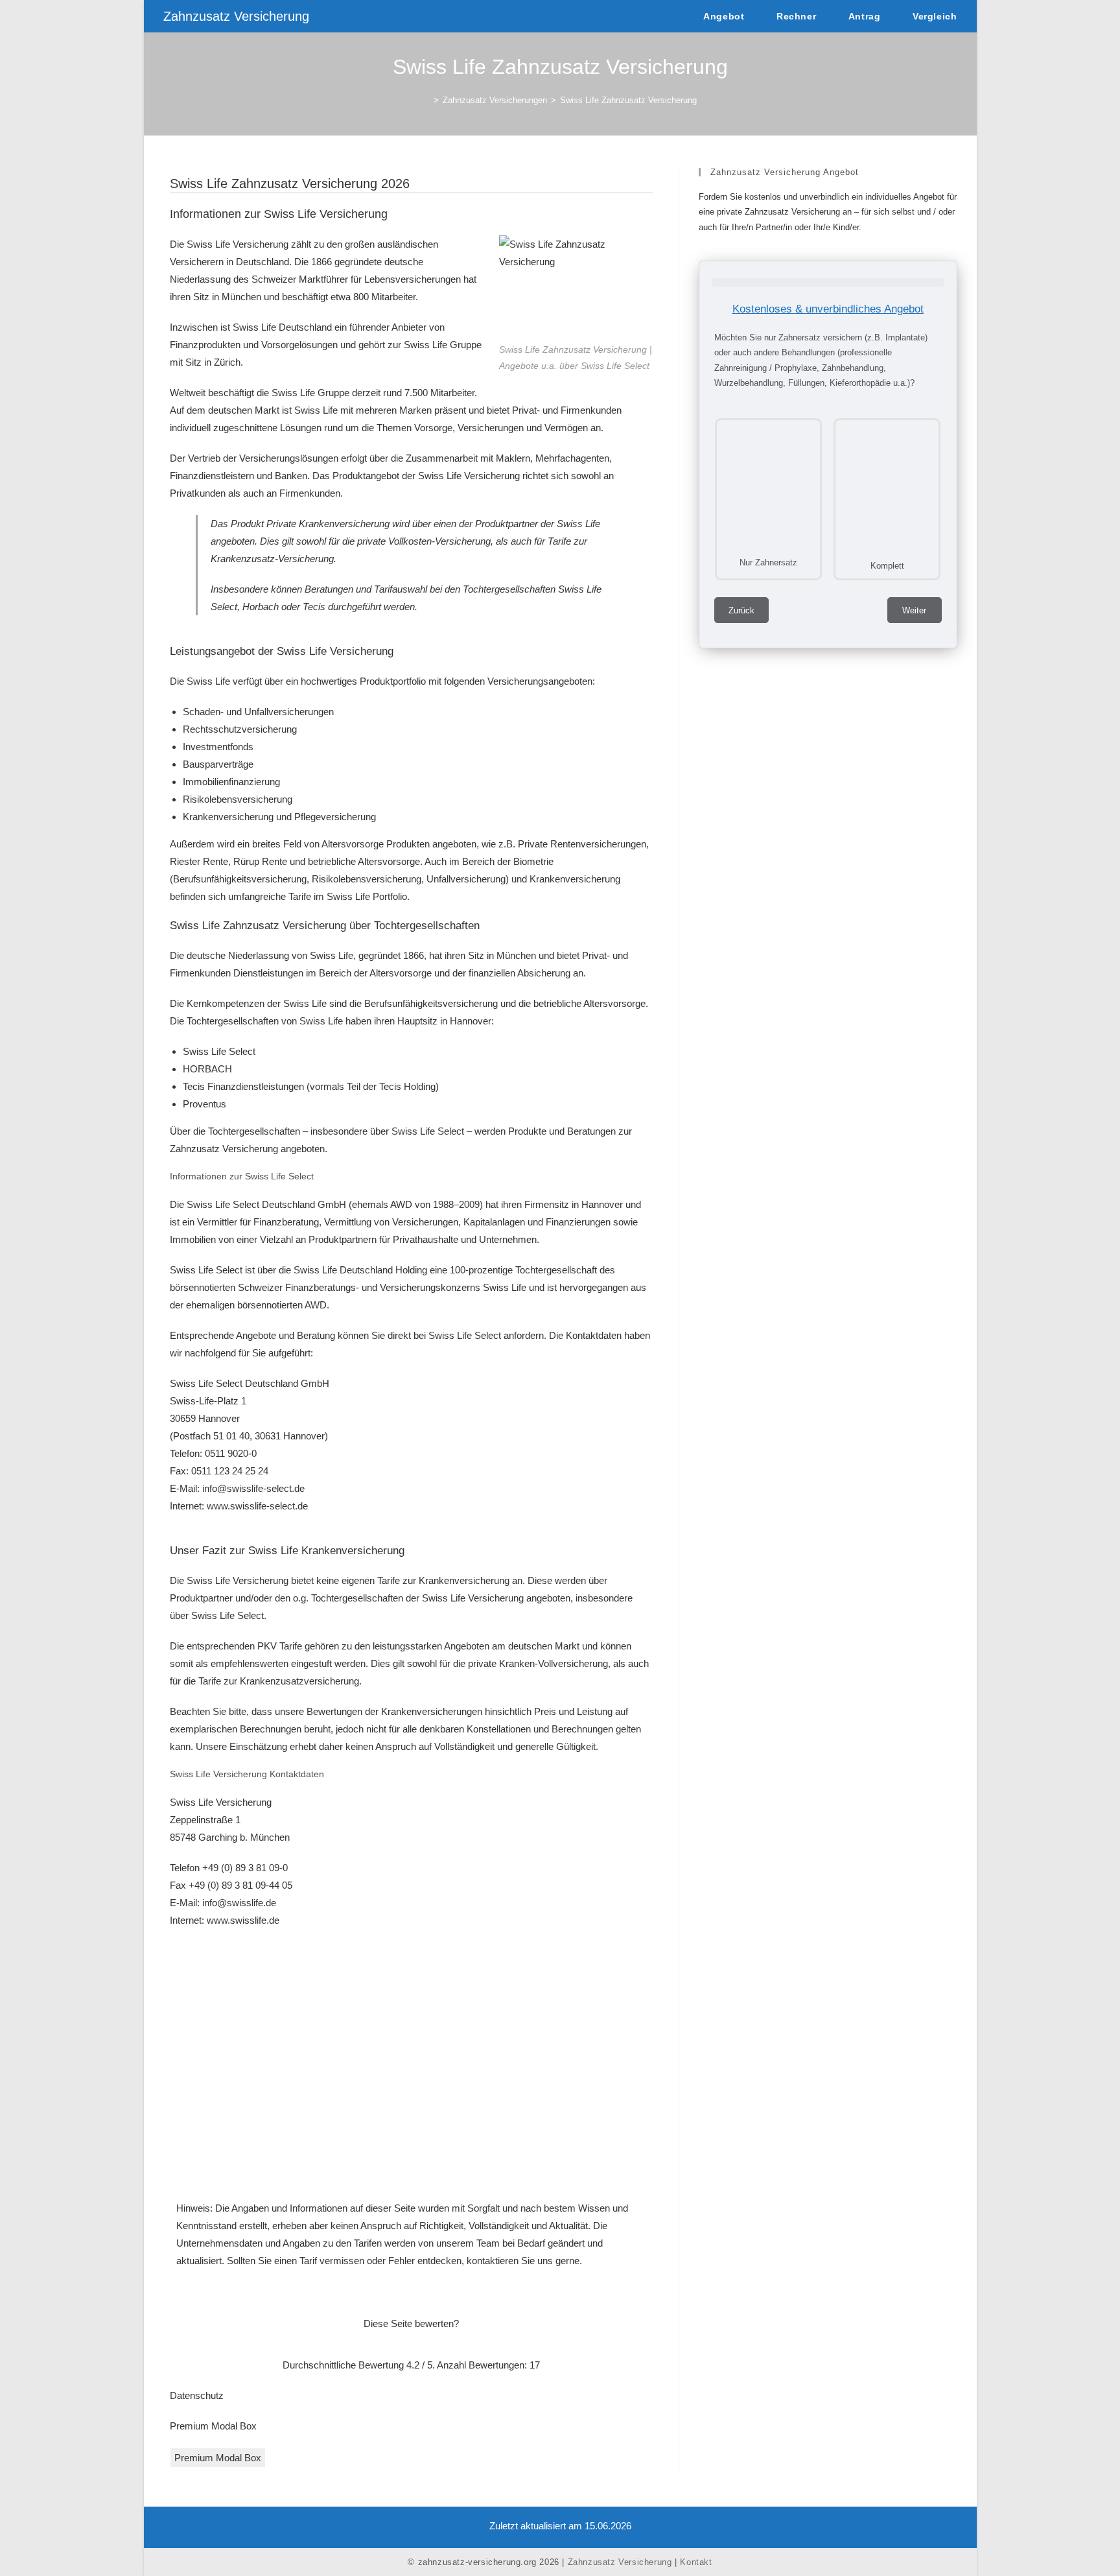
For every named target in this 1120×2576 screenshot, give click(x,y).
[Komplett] (887, 486)
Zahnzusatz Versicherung (236, 16)
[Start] (426, 100)
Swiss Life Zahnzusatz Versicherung (628, 100)
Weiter (914, 610)
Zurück (741, 610)
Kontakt (696, 2562)
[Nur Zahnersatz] (768, 485)
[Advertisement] (411, 2063)
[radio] (387, 2344)
